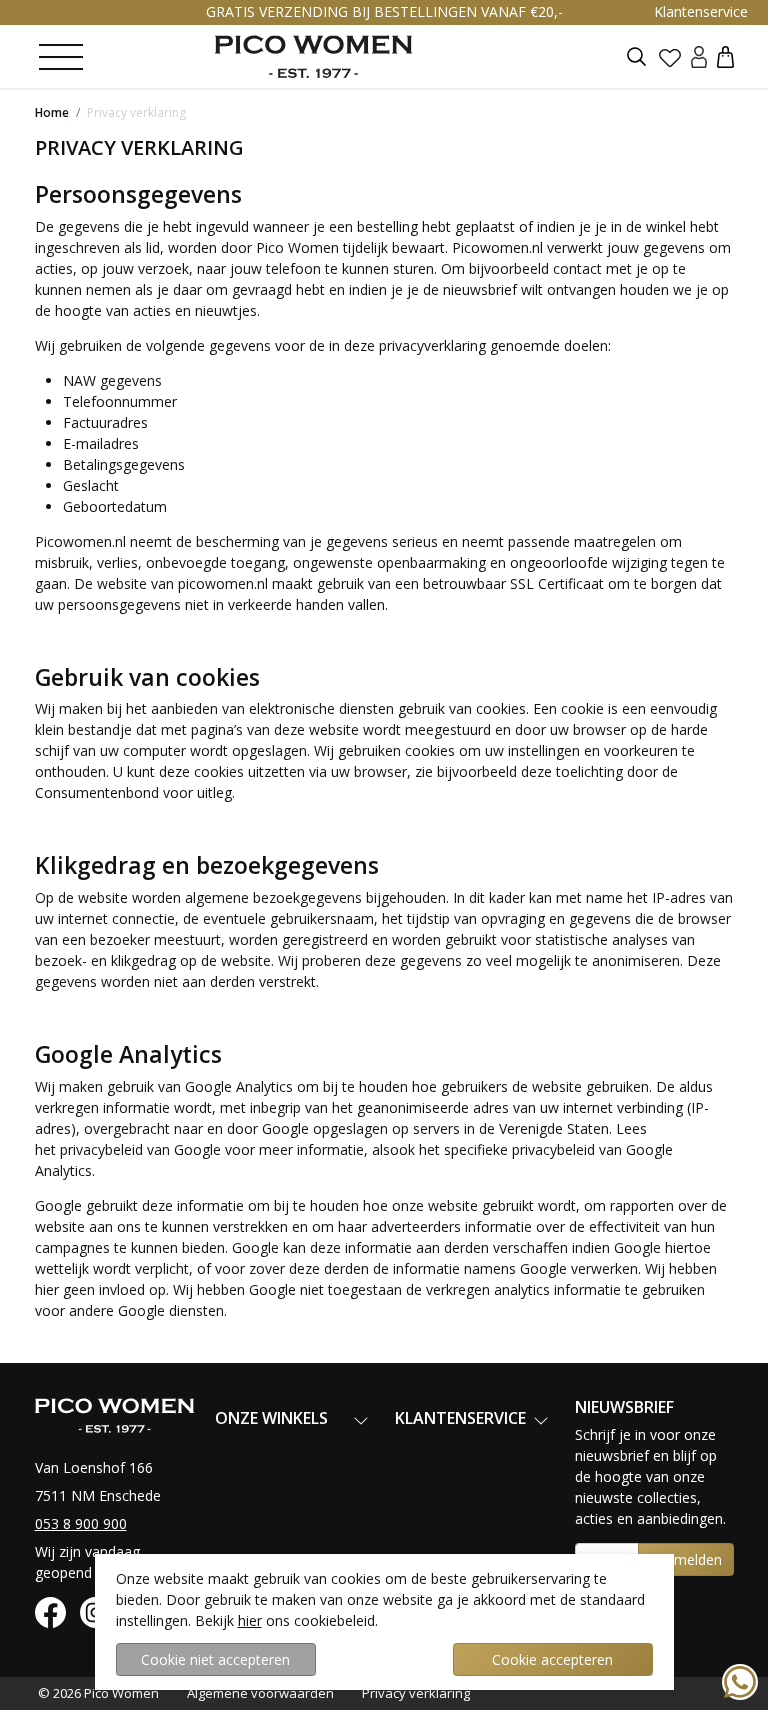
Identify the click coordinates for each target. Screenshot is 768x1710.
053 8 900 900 (81, 1523)
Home (52, 112)
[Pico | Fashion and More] (313, 56)
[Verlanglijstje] (670, 57)
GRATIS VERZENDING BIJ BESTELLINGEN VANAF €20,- (384, 11)
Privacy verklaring (136, 112)
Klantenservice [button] (701, 11)
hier (250, 1620)
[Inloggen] (699, 56)
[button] (725, 56)
